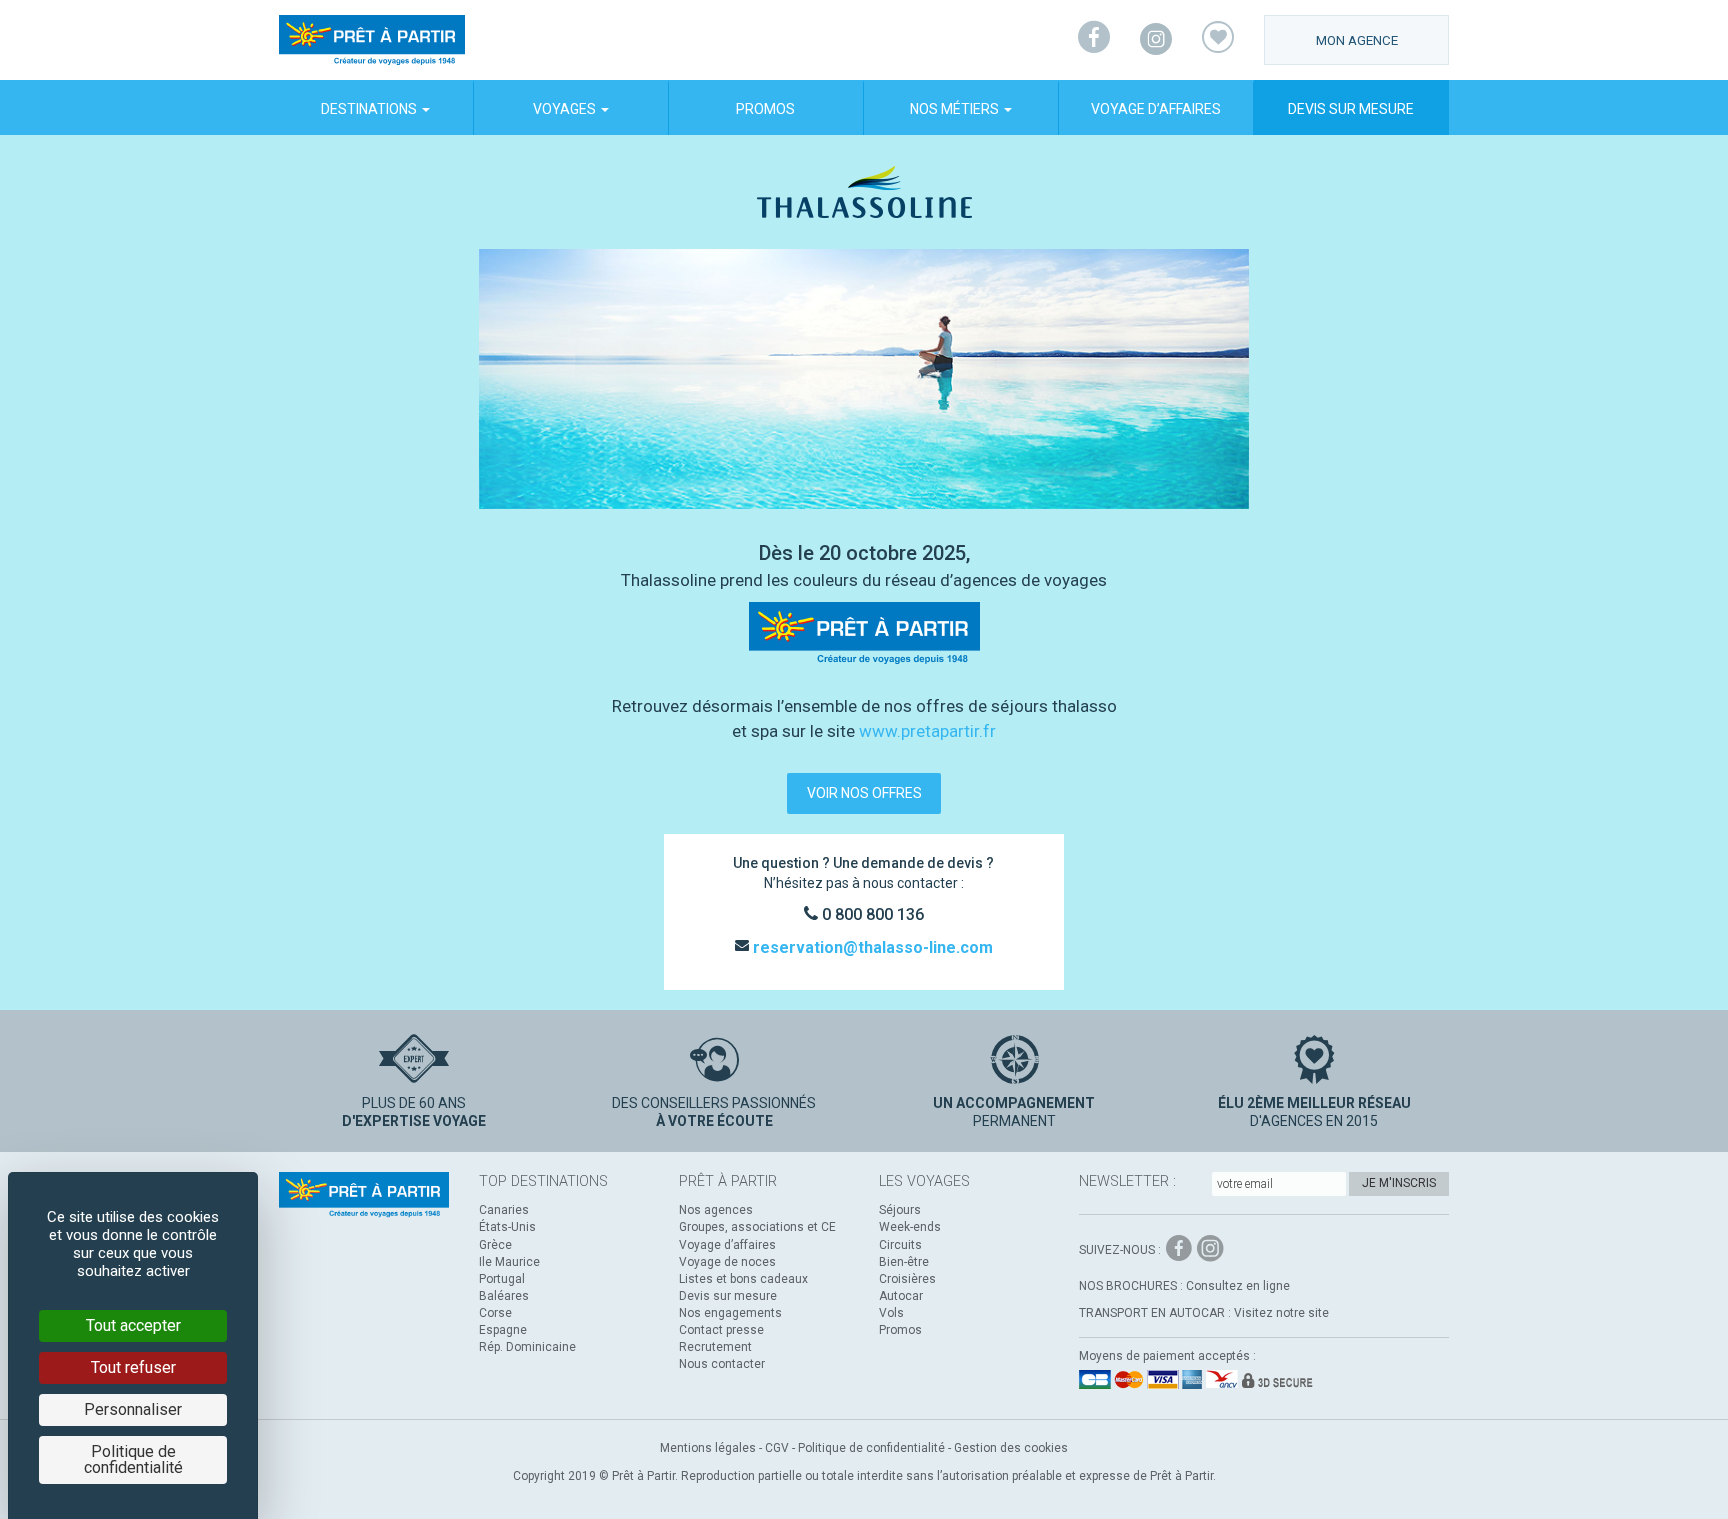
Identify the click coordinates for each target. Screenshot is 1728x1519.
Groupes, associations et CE (757, 1227)
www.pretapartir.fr (927, 731)
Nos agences (716, 1210)
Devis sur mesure (1351, 109)
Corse (495, 1313)
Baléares (504, 1296)
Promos (765, 109)
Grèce (495, 1245)
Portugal (502, 1279)
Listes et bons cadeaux (743, 1279)
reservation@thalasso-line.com (871, 947)
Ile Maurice (509, 1262)
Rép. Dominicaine (527, 1347)
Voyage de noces (727, 1262)
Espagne (503, 1330)
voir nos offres (864, 793)
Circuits (900, 1245)
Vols (891, 1313)
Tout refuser (133, 1367)
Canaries (504, 1210)
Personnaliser (133, 1409)
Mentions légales (708, 1448)
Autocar (901, 1296)
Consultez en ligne (1238, 1286)
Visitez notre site (1281, 1313)
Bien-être (904, 1262)
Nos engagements (730, 1313)
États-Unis (507, 1227)
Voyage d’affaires (1156, 109)
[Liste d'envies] (1218, 40)
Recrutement (715, 1347)
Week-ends (910, 1227)
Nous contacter (722, 1364)
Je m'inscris (1399, 1183)
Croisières (907, 1279)
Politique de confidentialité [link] (133, 1459)
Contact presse (721, 1330)
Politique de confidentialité (871, 1448)
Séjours (900, 1210)
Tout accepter (133, 1325)
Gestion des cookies (1011, 1448)
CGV (777, 1448)
